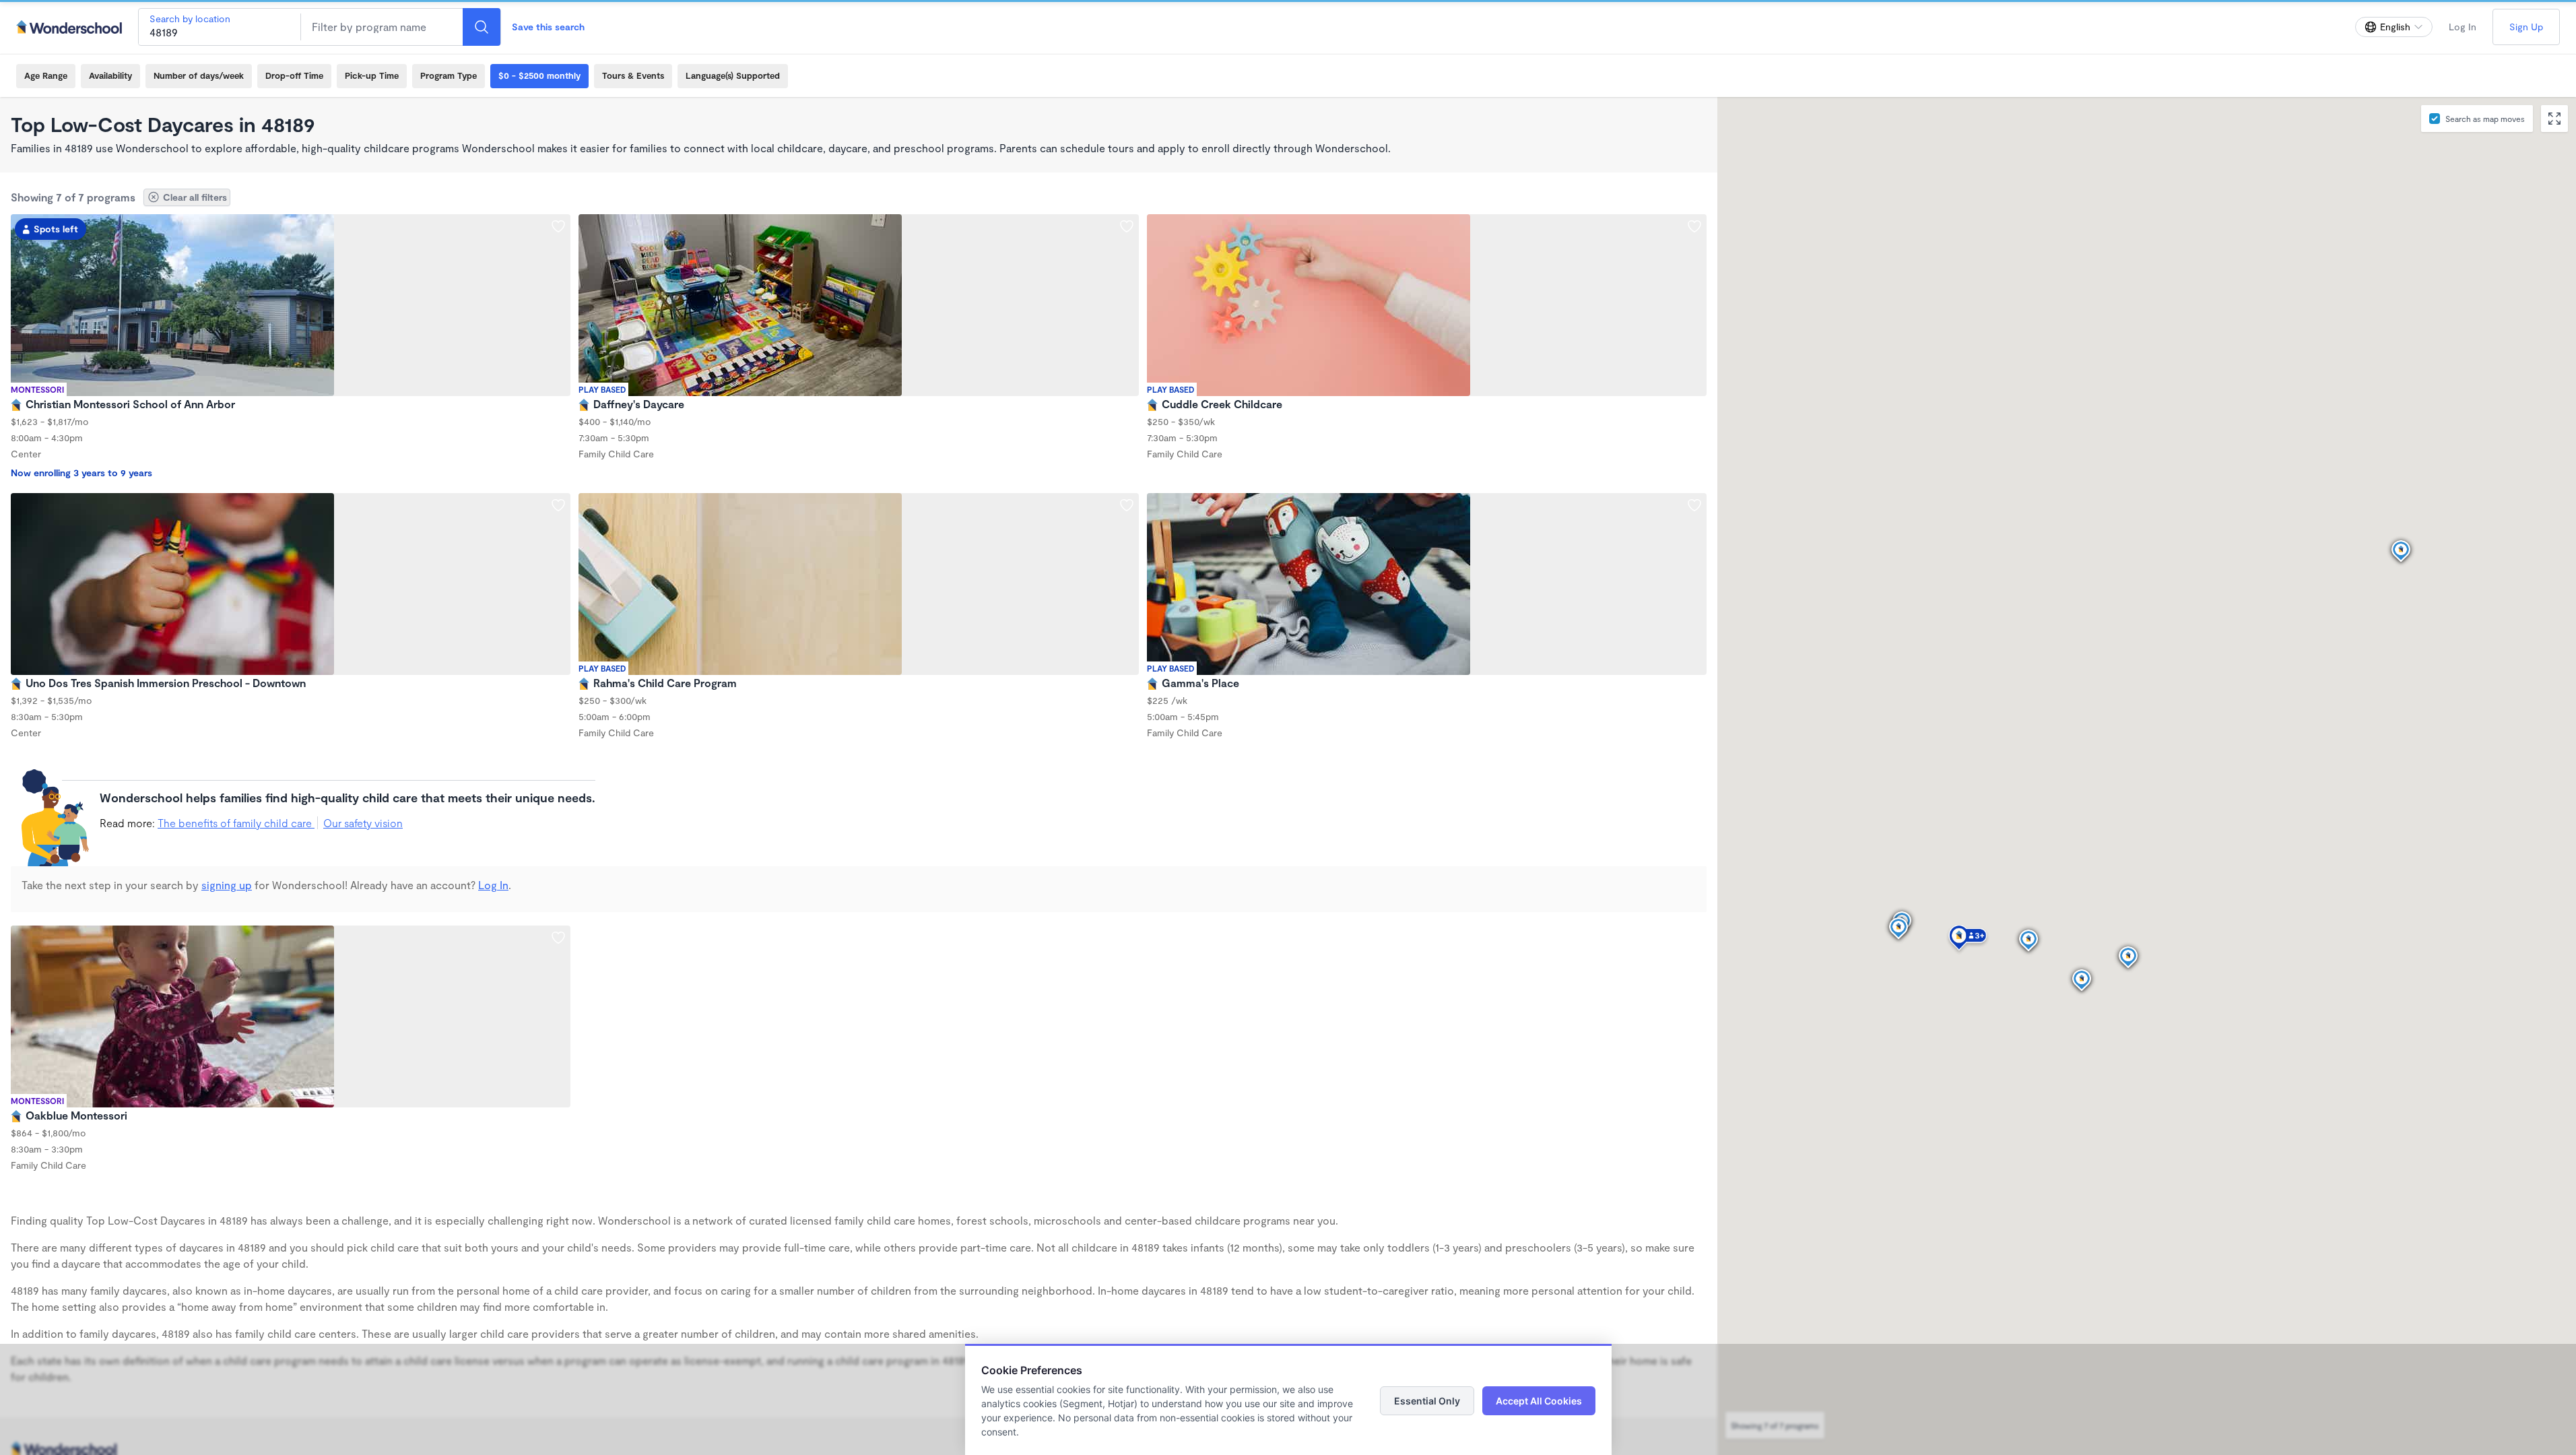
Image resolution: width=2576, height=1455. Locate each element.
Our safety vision (363, 823)
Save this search (548, 27)
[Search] (482, 27)
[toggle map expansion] (2554, 119)
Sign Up (2526, 27)
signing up (227, 885)
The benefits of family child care (236, 823)
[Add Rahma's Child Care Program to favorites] (1127, 505)
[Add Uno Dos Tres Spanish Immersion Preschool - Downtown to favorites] (558, 505)
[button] (1968, 940)
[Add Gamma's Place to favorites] (1694, 505)
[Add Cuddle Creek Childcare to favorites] (1694, 226)
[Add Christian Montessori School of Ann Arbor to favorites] (558, 226)
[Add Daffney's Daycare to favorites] (1127, 226)
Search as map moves (2485, 119)
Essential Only (1427, 1401)
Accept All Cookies (1539, 1401)
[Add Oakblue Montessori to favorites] (558, 938)
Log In (2463, 27)
